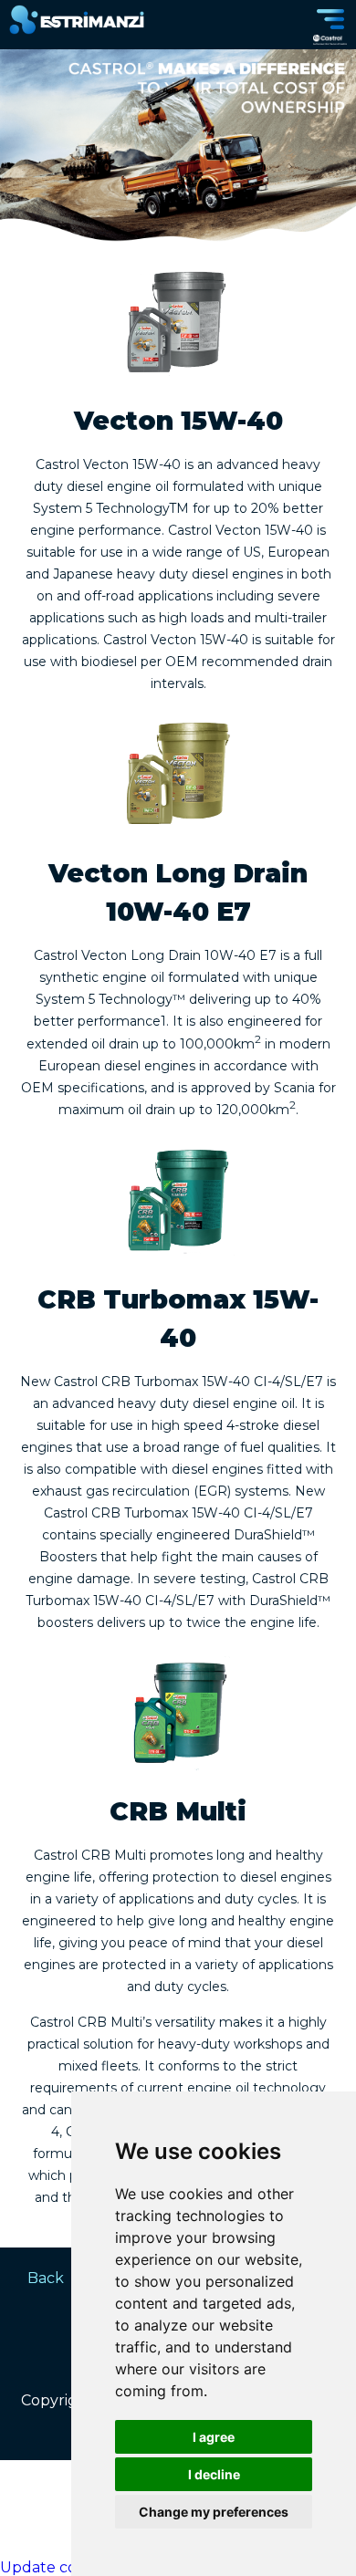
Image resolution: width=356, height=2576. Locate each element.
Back (46, 2278)
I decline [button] (214, 2474)
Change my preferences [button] (214, 2512)
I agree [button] (214, 2437)
